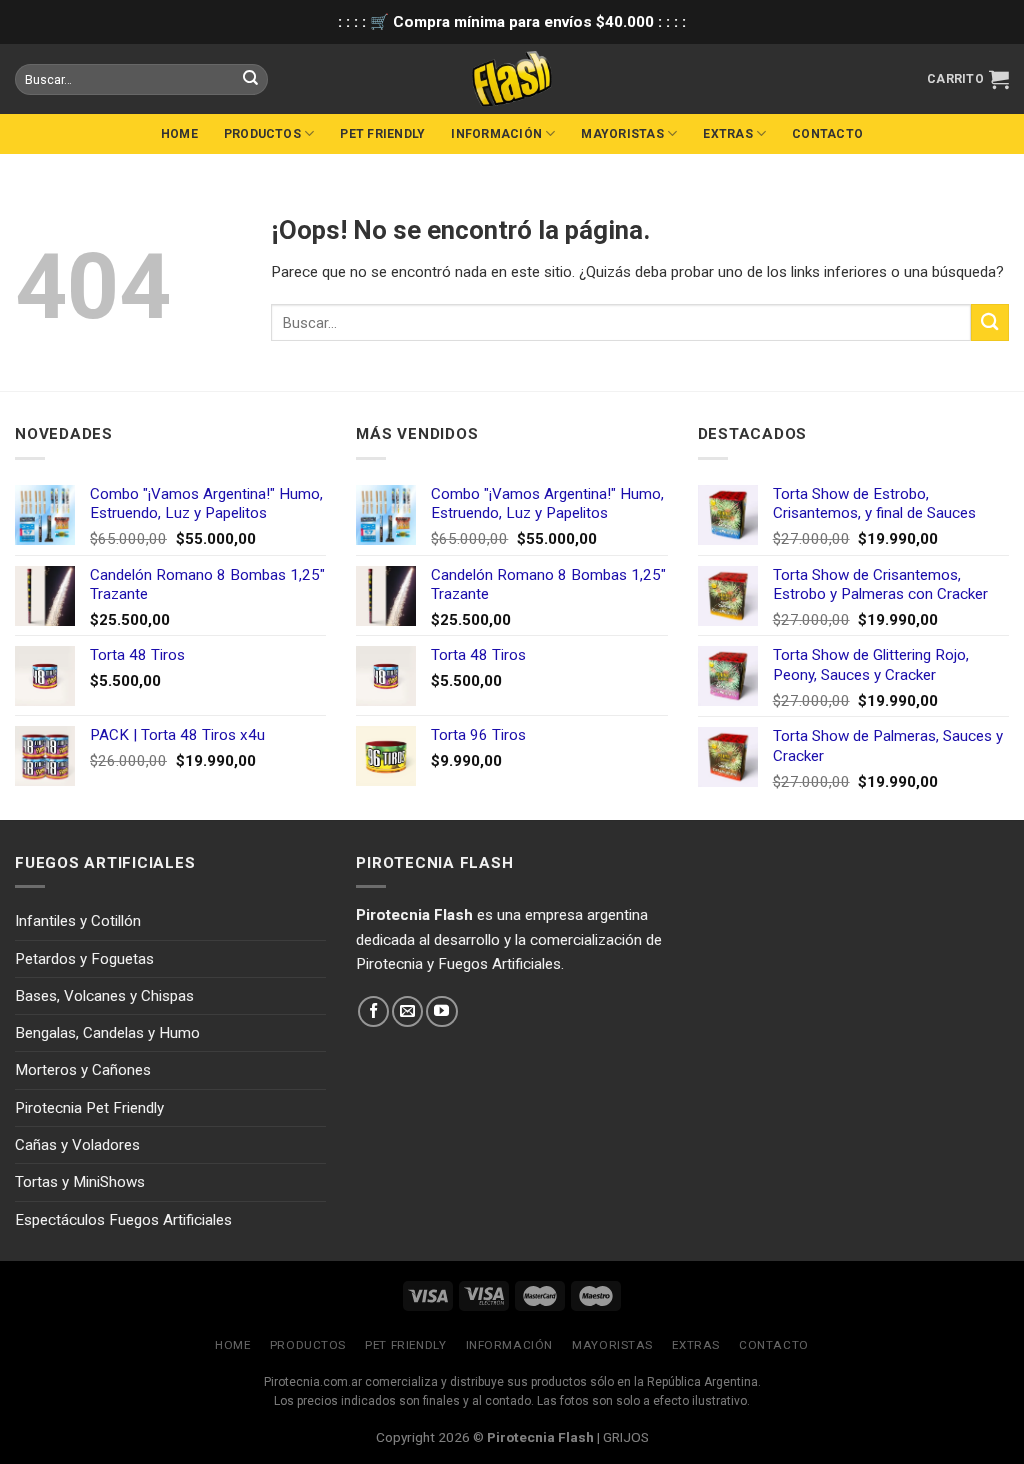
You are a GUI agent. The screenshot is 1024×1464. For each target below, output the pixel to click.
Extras (727, 134)
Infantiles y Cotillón (78, 921)
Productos (262, 134)
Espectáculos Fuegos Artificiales (123, 1220)
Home (179, 134)
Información (496, 134)
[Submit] (990, 322)
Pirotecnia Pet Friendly (89, 1108)
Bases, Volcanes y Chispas (104, 996)
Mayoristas (622, 134)
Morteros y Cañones (83, 1070)
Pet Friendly (382, 134)
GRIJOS (626, 1437)
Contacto (827, 134)
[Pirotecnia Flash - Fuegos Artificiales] (512, 79)
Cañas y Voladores (77, 1145)
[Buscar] (251, 79)
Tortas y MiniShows (80, 1182)
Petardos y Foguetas (84, 959)
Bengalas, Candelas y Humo (107, 1033)
